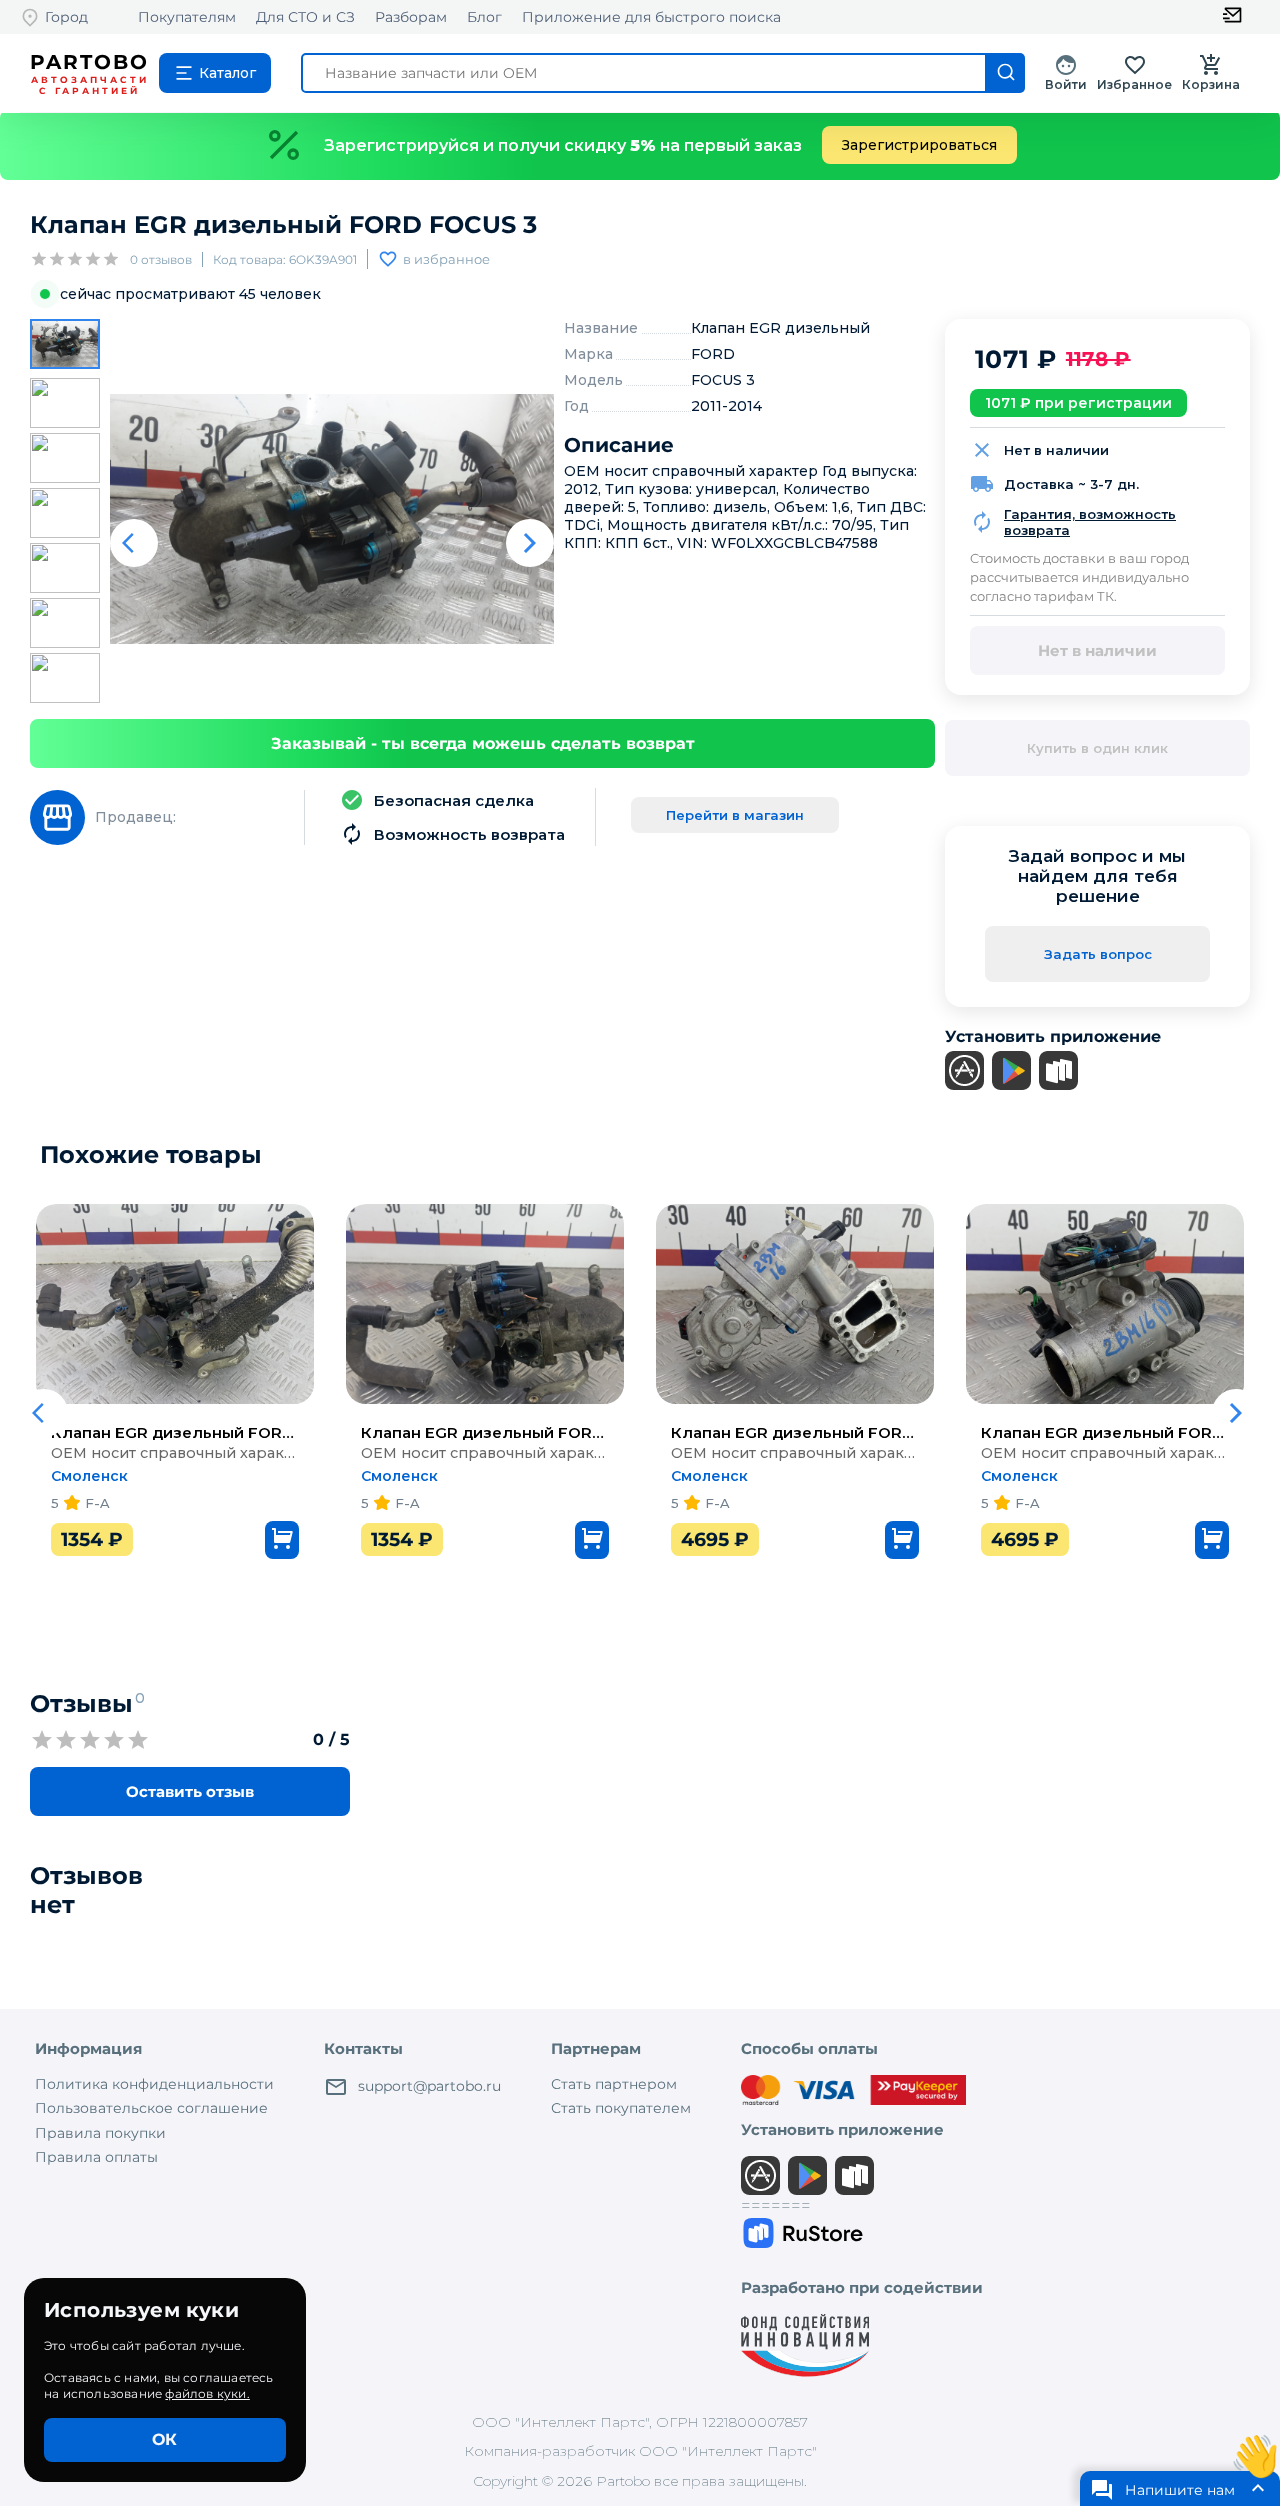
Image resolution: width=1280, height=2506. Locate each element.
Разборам (411, 17)
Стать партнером (614, 2084)
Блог (484, 17)
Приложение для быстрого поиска (651, 17)
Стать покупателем (621, 2108)
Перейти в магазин (735, 815)
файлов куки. (207, 2393)
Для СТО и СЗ (305, 17)
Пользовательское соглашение (151, 2108)
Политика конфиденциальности (154, 2084)
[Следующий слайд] (530, 543)
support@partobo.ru (429, 2086)
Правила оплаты (96, 2157)
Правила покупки (100, 2133)
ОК (164, 2439)
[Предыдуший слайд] (134, 543)
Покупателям (187, 17)
